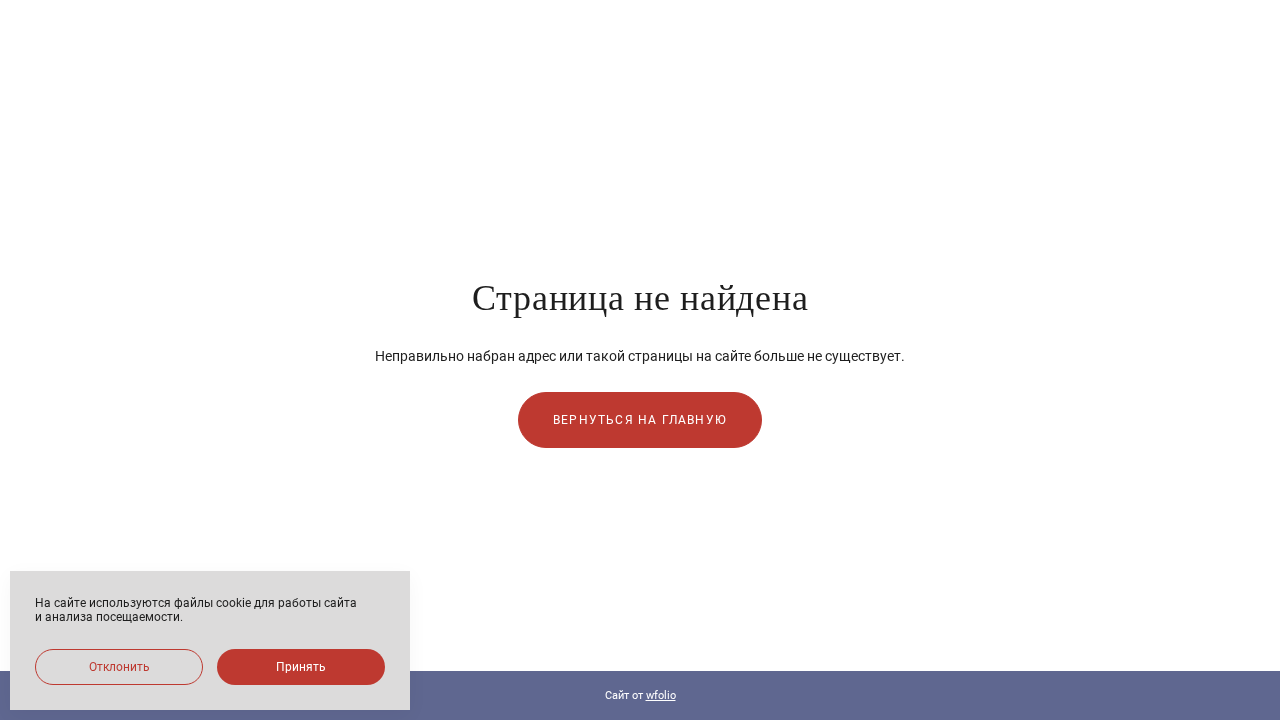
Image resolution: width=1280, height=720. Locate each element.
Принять (301, 667)
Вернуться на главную (640, 420)
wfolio (661, 695)
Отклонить (119, 667)
